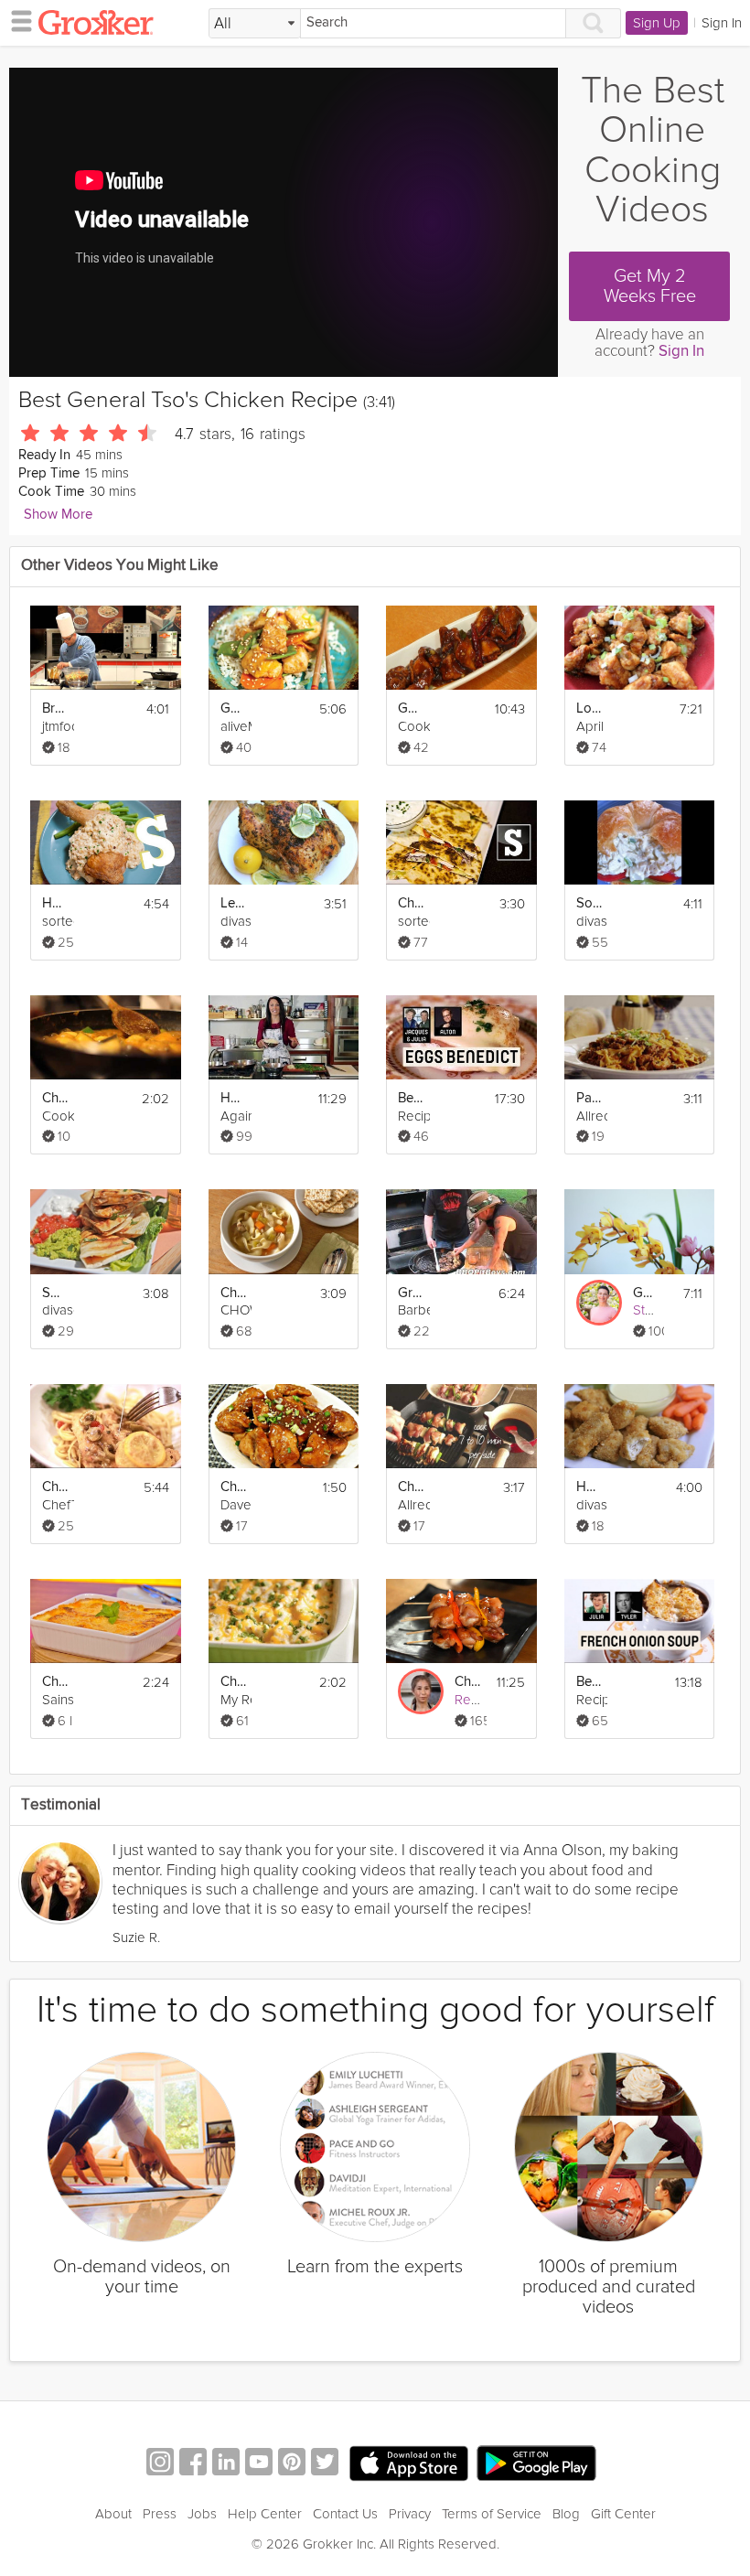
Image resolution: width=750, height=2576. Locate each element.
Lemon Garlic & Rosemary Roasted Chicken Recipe (233, 903)
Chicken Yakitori (411, 1487)
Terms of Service (492, 2514)
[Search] (594, 23)
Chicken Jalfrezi (55, 1098)
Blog (566, 2514)
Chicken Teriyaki (233, 1487)
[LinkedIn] (226, 2464)
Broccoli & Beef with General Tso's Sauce (55, 708)
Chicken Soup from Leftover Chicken (233, 1293)
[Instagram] (160, 2464)
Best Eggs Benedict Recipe (411, 1098)
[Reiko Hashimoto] (421, 1691)
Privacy (410, 2514)
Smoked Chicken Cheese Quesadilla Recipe (55, 1293)
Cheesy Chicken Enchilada (233, 1682)
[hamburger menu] (16, 20)
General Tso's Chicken (233, 708)
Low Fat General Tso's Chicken (589, 708)
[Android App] (536, 2464)
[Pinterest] (292, 2464)
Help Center (265, 2514)
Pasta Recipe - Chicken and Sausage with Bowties (589, 1098)
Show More (58, 515)
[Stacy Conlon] (599, 1303)
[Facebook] (193, 2464)
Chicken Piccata (55, 1487)
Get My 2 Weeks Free (650, 286)
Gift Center (623, 2514)
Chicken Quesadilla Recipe (411, 903)
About (113, 2514)
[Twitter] (325, 2464)
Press (160, 2514)
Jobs (202, 2514)
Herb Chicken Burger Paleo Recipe (233, 1098)
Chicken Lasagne (55, 1682)
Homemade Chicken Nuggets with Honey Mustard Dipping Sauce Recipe (589, 1487)
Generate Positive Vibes (646, 1293)
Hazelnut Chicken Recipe (55, 903)
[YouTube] (259, 2464)
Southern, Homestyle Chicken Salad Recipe (589, 903)
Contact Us (345, 2514)
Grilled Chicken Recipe (411, 1293)
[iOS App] (409, 2463)
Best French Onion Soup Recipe (589, 1682)
